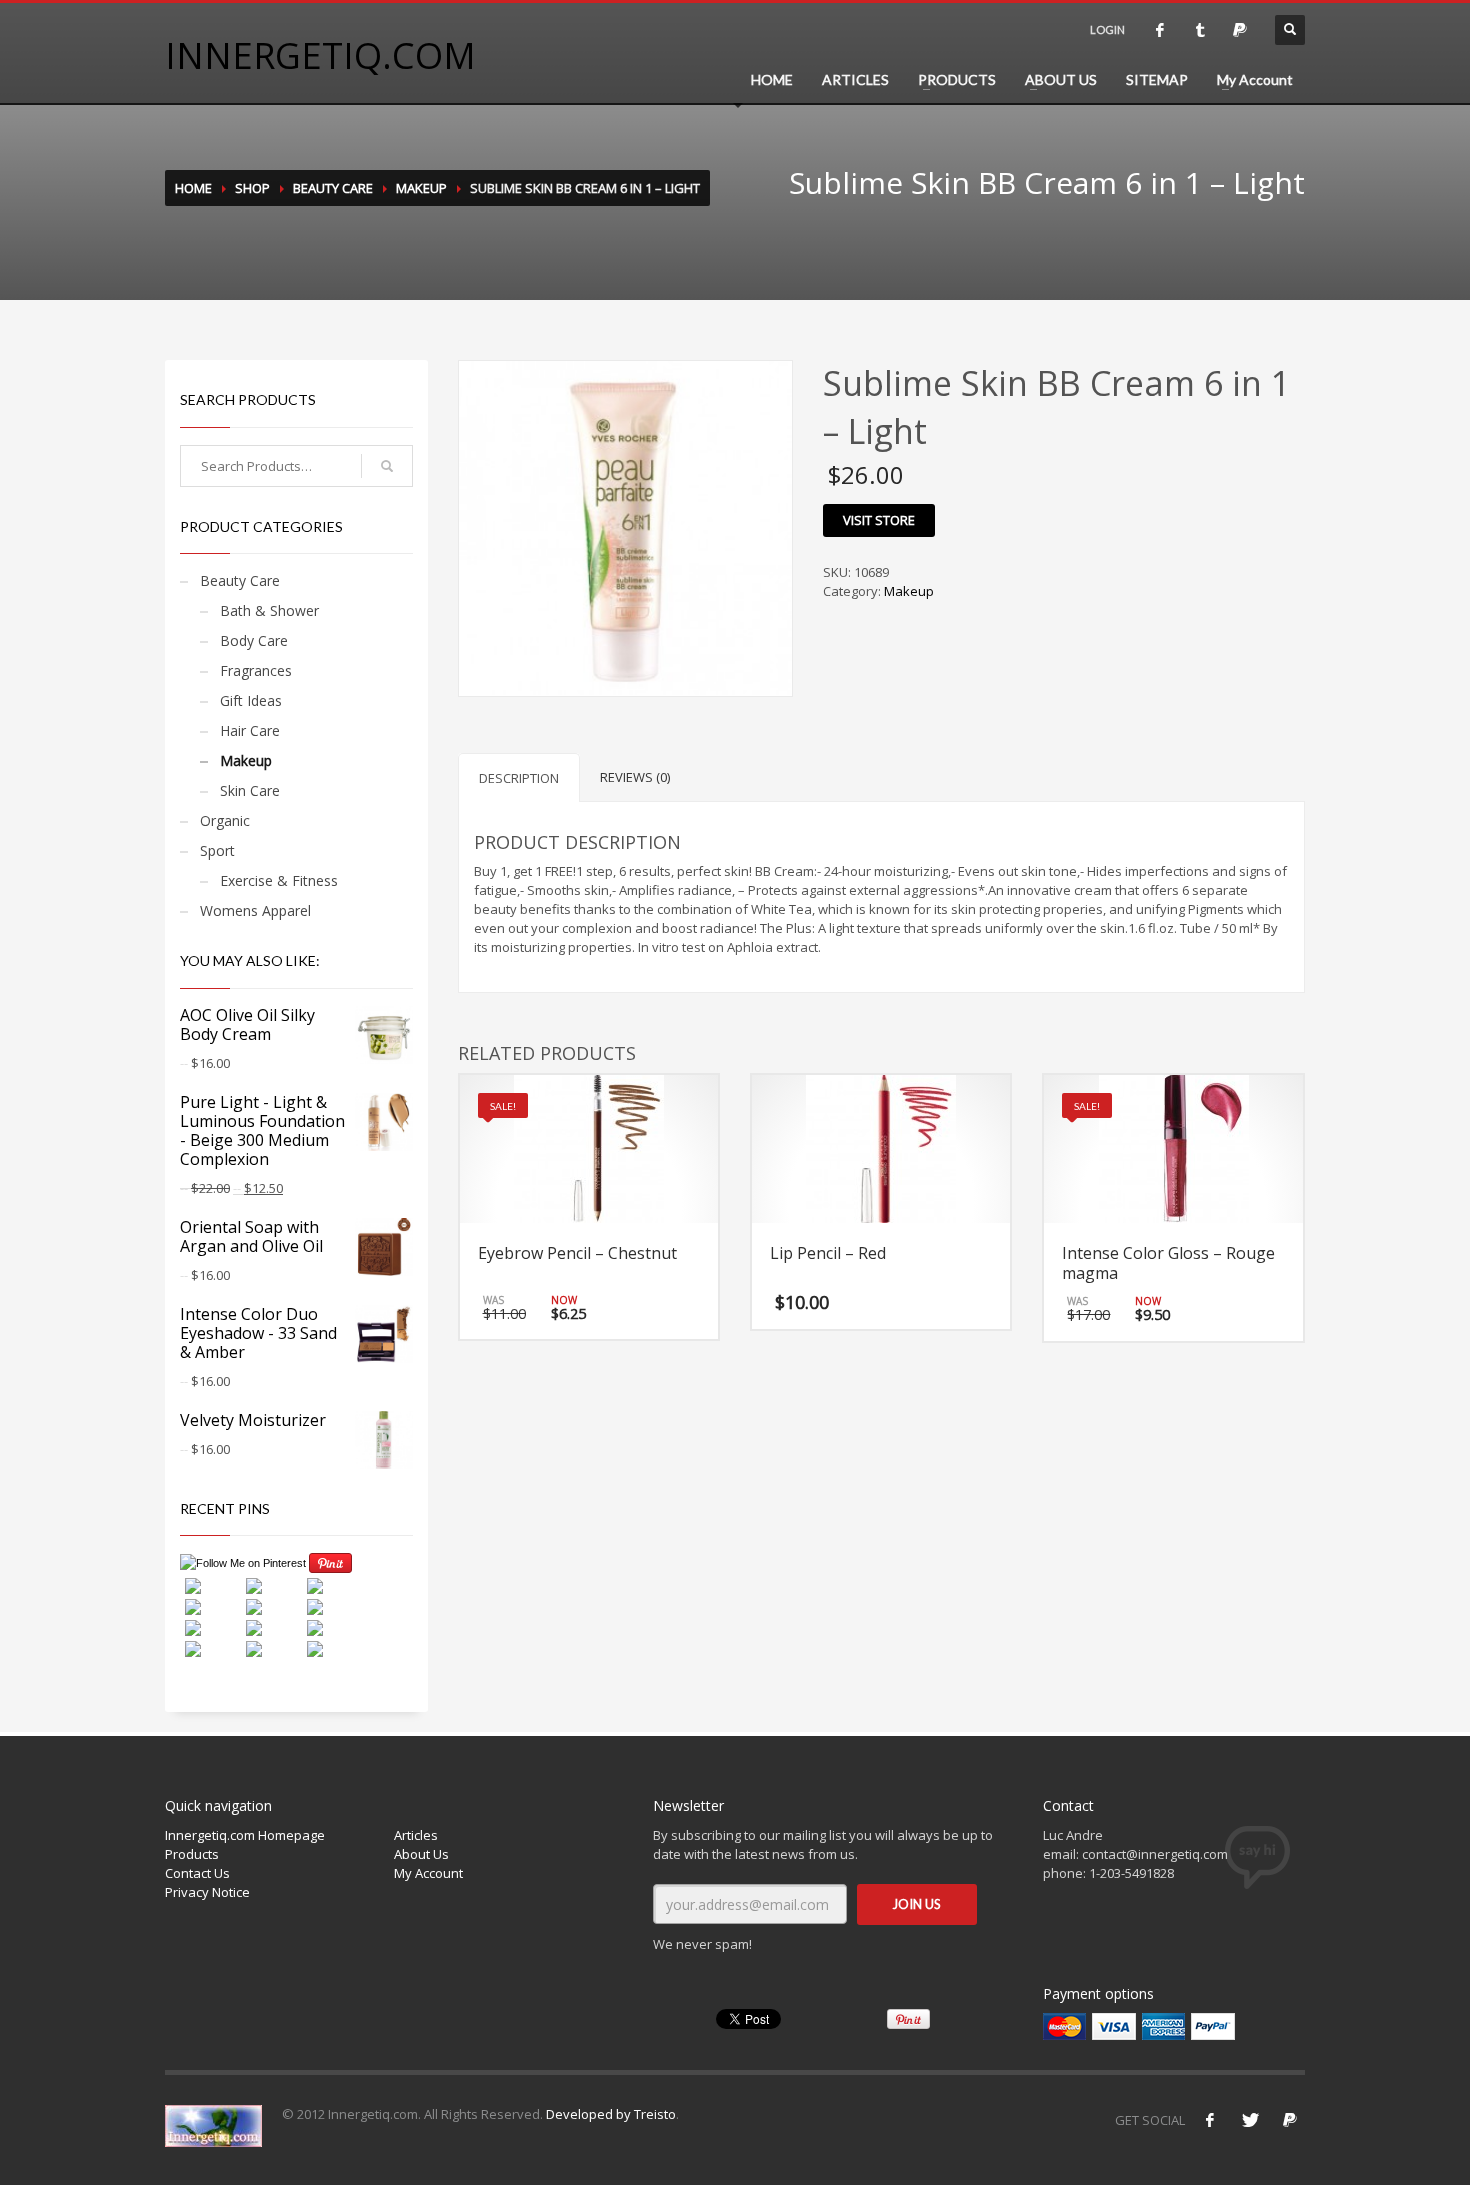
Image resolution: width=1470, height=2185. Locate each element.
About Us (421, 1854)
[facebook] (1160, 30)
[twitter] (1200, 30)
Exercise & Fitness (279, 880)
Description (519, 778)
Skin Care (250, 790)
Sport (217, 850)
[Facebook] (1210, 2120)
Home (193, 188)
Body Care (254, 640)
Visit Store (879, 520)
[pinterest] (1240, 30)
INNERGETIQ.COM (320, 55)
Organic (225, 820)
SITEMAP (1157, 79)
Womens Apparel (255, 910)
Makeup (421, 188)
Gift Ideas (251, 700)
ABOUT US (1061, 79)
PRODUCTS (957, 79)
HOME (772, 79)
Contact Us (197, 1873)
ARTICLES (855, 79)
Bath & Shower (269, 610)
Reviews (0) (635, 777)
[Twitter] (1250, 2120)
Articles (416, 1835)
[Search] (387, 466)
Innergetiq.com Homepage (245, 1835)
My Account (1255, 79)
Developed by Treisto (611, 2114)
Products (192, 1854)
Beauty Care (333, 188)
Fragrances (256, 670)
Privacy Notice (207, 1892)
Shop (252, 188)
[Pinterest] (1290, 2120)
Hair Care (250, 730)
